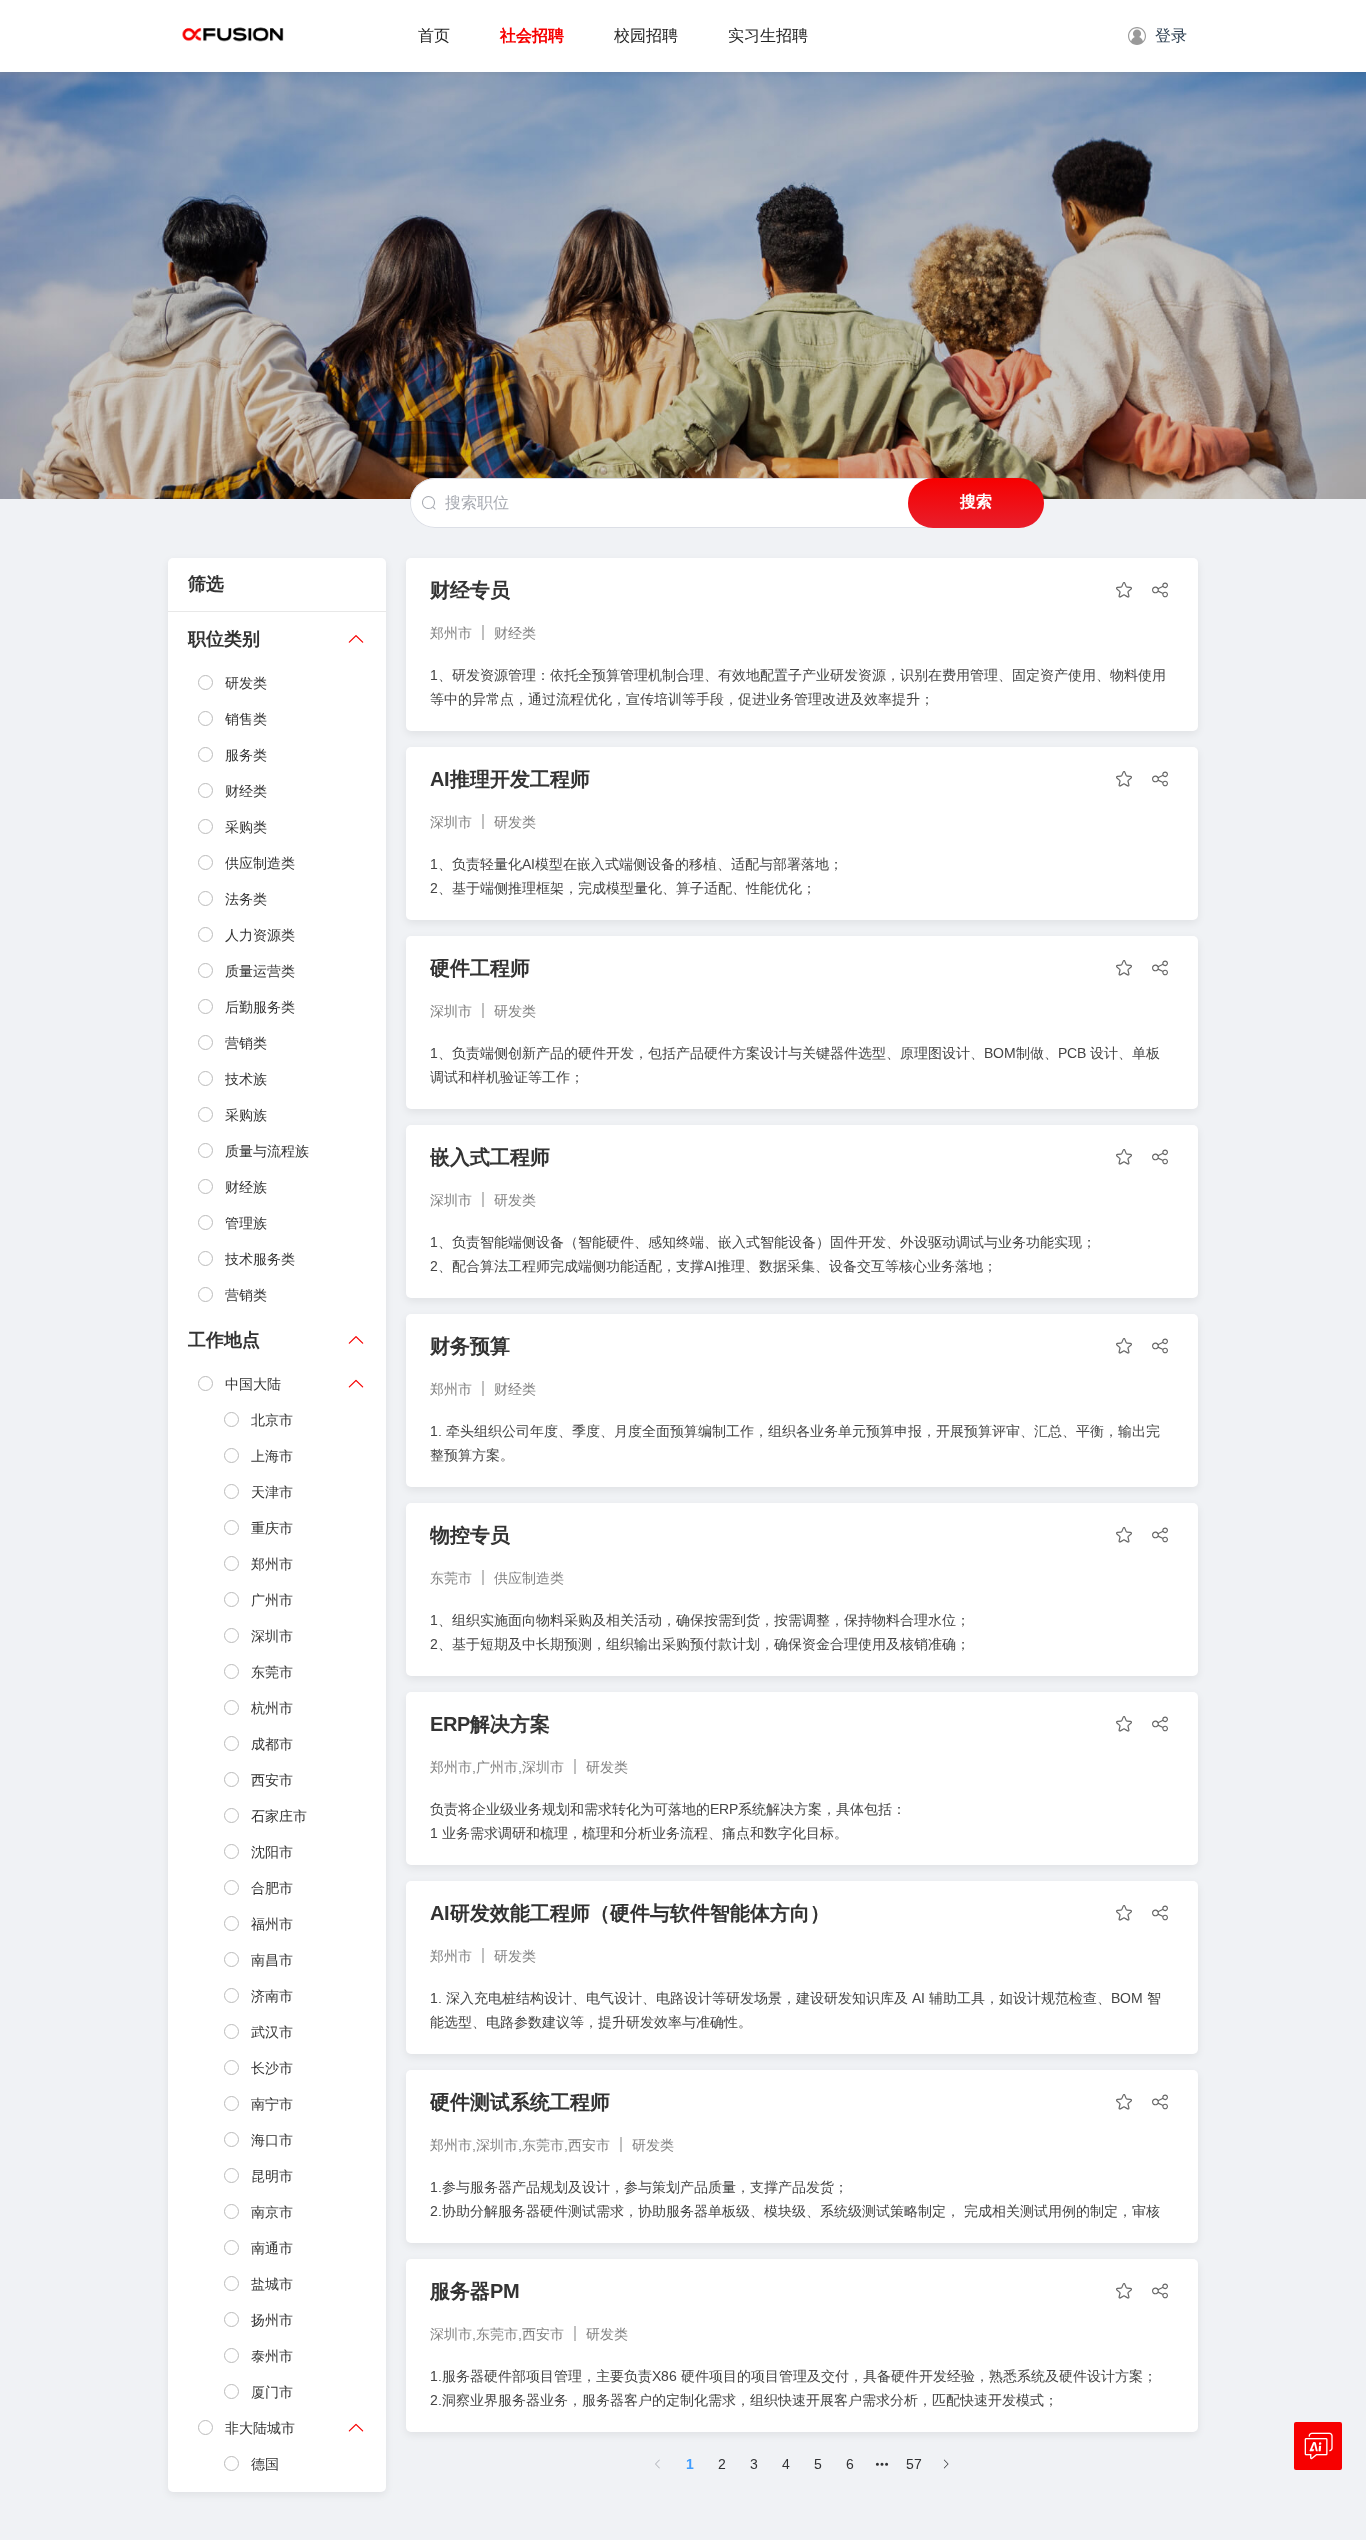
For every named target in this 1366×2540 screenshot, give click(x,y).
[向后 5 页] (882, 2464)
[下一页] (946, 2464)
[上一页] (658, 2464)
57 (914, 2464)
